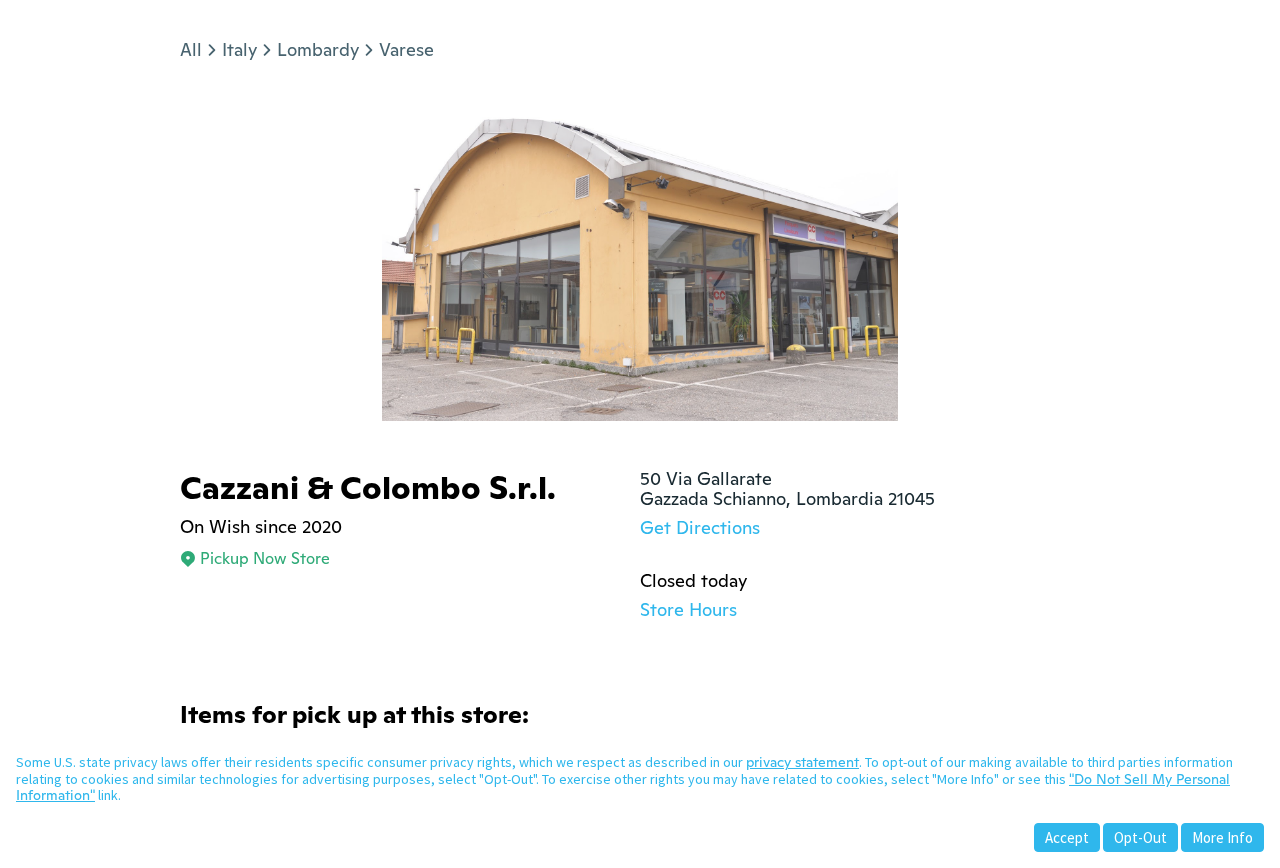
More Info (1222, 837)
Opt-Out (1140, 837)
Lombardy (318, 49)
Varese (406, 49)
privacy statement (802, 762)
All (191, 49)
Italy (239, 49)
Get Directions (700, 527)
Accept (1067, 837)
